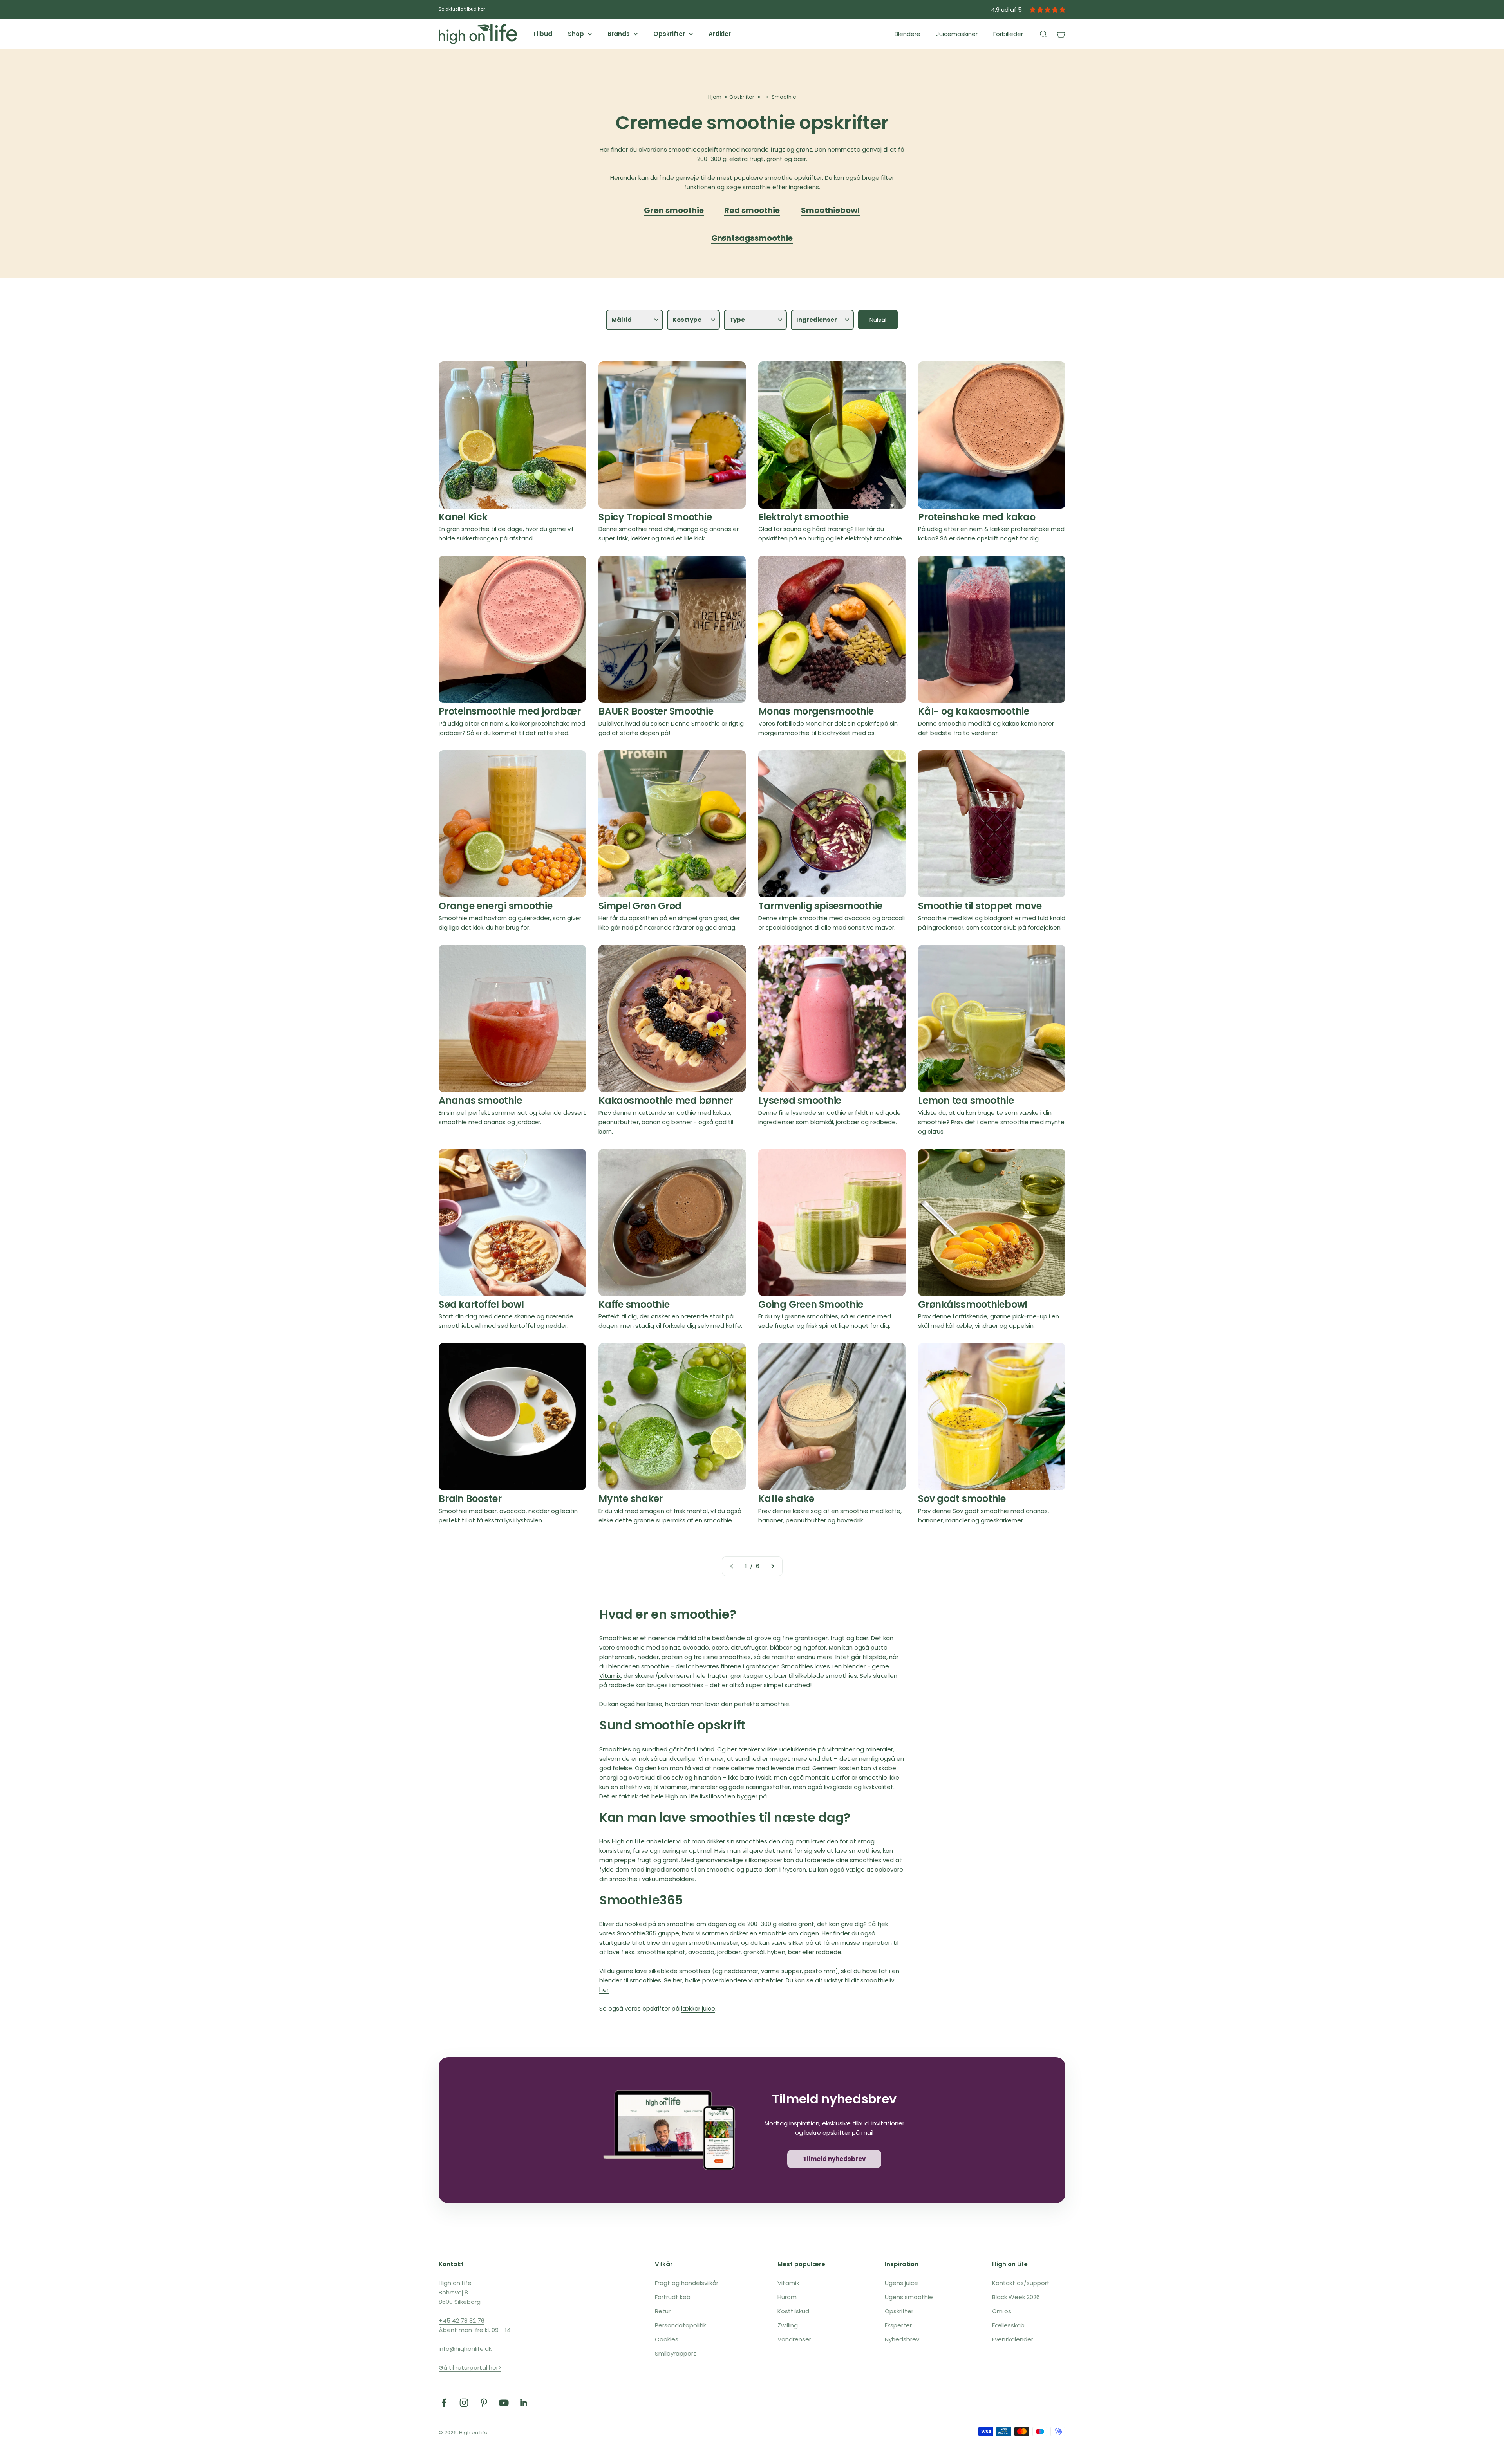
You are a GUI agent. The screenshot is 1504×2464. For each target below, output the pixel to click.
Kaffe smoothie (634, 1304)
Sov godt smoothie (962, 1499)
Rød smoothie (752, 210)
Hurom (787, 2297)
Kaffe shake (786, 1499)
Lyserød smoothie (800, 1100)
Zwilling (788, 2325)
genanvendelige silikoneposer (739, 1860)
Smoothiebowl (830, 210)
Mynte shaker (631, 1499)
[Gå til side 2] (772, 1566)
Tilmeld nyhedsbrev (834, 2159)
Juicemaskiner (957, 34)
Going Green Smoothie (811, 1304)
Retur (663, 2311)
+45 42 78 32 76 (462, 2320)
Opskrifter (669, 34)
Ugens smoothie (909, 2297)
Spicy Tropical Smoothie (655, 517)
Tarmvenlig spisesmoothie (820, 906)
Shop (576, 34)
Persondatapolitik (681, 2325)
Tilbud (542, 34)
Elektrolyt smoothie (803, 517)
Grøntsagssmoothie (752, 238)
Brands (619, 34)
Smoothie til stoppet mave (980, 906)
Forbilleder (1008, 34)
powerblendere (725, 1980)
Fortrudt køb (673, 2297)
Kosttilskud (793, 2311)
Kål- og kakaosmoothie (974, 711)
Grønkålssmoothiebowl (973, 1304)
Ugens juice (901, 2283)
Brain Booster (470, 1499)
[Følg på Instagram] (464, 2403)
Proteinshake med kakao (977, 517)
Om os (1002, 2311)
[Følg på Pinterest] (484, 2403)
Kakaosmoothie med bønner (666, 1100)
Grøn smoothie (674, 210)
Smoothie (784, 97)
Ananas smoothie (480, 1100)
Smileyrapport (675, 2353)
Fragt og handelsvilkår (687, 2283)
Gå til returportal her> (470, 2367)
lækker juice (698, 2008)
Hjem (715, 97)
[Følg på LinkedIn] (524, 2403)
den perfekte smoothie (755, 1704)
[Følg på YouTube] (504, 2403)
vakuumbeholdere (668, 1879)
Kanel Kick (463, 517)
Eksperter (898, 2325)
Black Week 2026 (1016, 2297)
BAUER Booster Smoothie (656, 711)
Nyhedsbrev (902, 2339)
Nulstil (878, 320)
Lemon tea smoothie (966, 1100)
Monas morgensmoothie (816, 711)
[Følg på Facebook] (444, 2403)
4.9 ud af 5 (1006, 10)
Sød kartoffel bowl (481, 1304)
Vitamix (788, 2283)
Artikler (720, 34)
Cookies (667, 2339)
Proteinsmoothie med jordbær (510, 711)
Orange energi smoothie (496, 906)
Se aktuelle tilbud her (462, 9)
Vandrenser (794, 2339)
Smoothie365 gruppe (648, 1933)
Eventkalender (1013, 2339)
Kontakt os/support (1021, 2283)
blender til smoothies (630, 1980)
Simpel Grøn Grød (640, 906)
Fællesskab (1008, 2325)
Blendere (907, 34)
